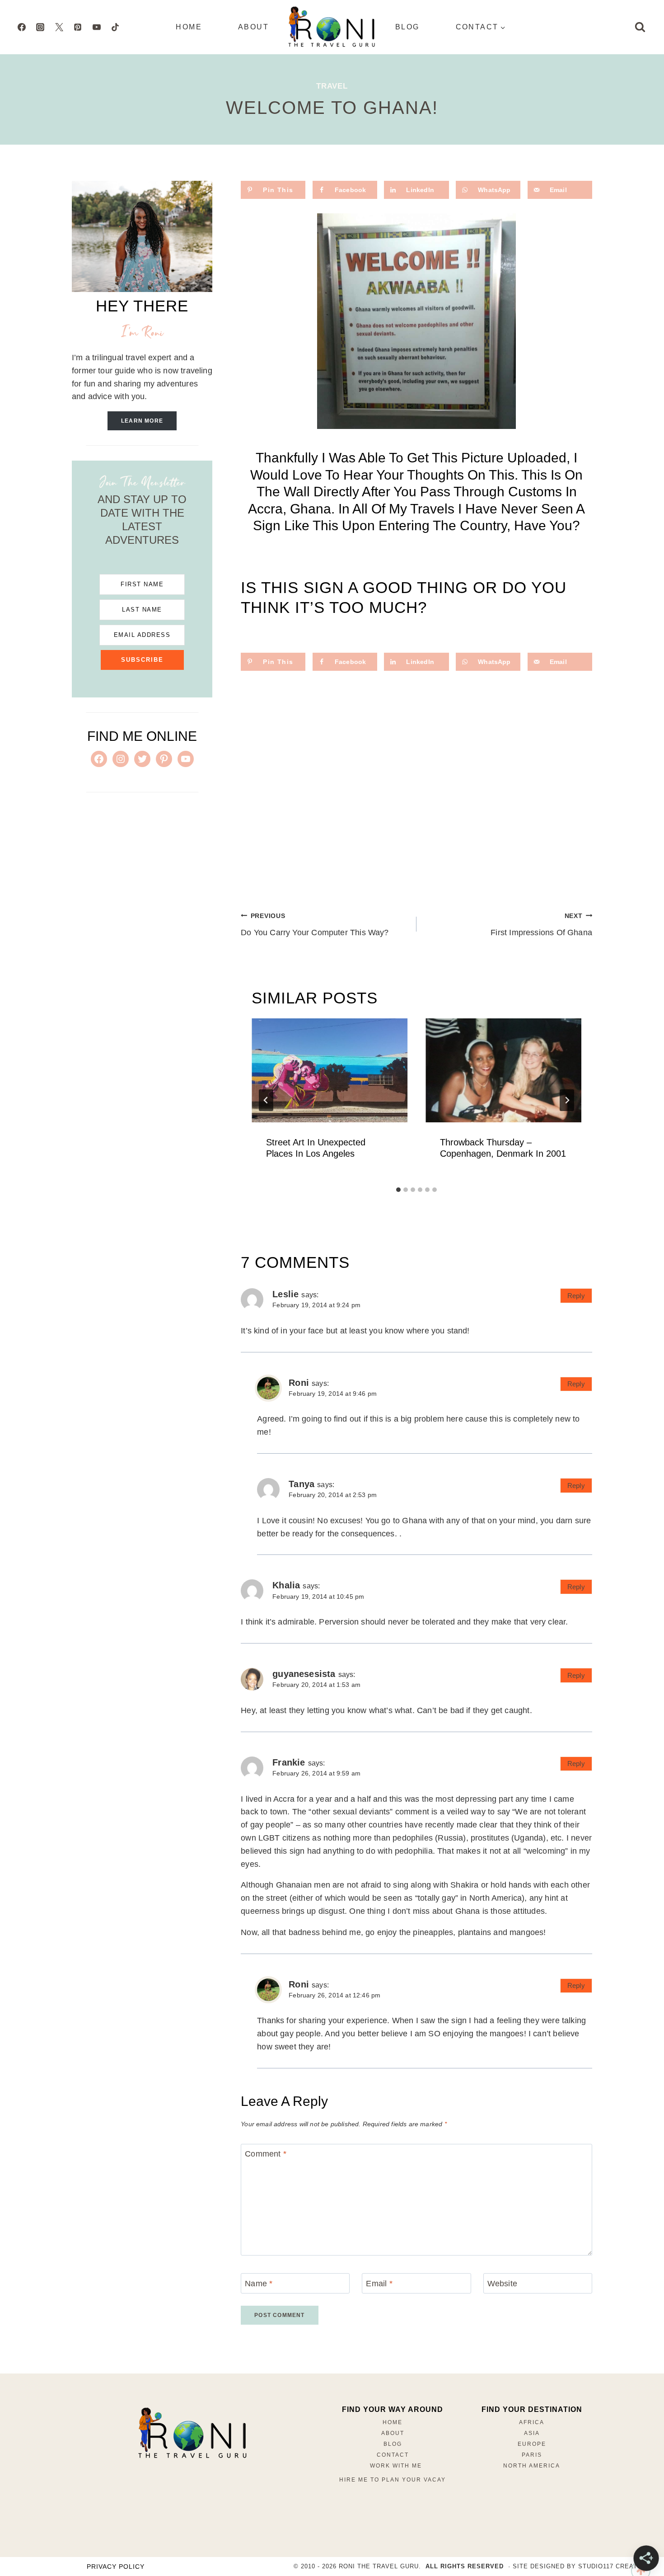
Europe (532, 2444)
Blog (407, 27)
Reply (576, 1296)
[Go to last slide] (266, 1100)
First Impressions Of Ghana (541, 925)
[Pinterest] (78, 27)
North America (532, 2466)
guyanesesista (304, 1674)
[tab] (398, 1190)
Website (502, 2284)
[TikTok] (115, 27)
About (253, 27)
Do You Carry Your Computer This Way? (315, 925)
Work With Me (396, 2466)
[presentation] (330, 1070)
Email (379, 2284)
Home (189, 27)
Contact (393, 2455)
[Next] (567, 1100)
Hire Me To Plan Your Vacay (393, 2480)
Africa (532, 2422)
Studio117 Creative (613, 2566)
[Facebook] (22, 27)
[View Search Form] (640, 27)
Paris (532, 2455)
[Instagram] (40, 27)
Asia (532, 2433)
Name (259, 2284)
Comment (266, 2154)
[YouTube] (97, 27)
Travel (332, 86)
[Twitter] (59, 27)
